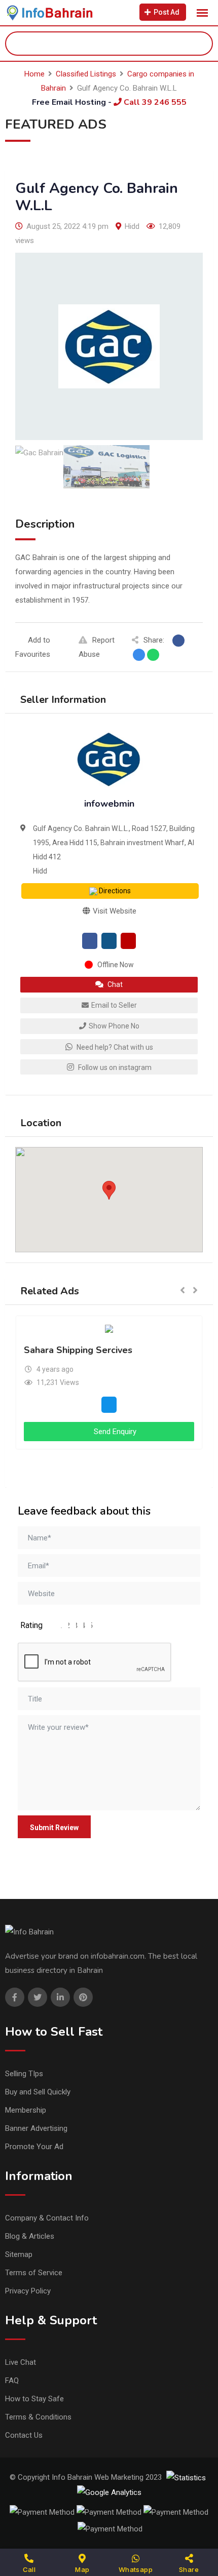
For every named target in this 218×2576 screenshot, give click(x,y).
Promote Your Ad (34, 2147)
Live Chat (21, 2362)
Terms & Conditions (38, 2417)
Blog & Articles (30, 2236)
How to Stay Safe (34, 2399)
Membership (26, 2110)
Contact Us (24, 2435)
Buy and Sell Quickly (38, 2092)
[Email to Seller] (109, 1405)
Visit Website (114, 911)
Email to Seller (114, 1005)
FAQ (12, 2381)
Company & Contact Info (47, 2218)
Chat (114, 984)
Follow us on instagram (114, 1067)
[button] (109, 1190)
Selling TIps (24, 2074)
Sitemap (19, 2254)
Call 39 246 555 (154, 102)
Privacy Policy (28, 2291)
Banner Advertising (36, 2128)
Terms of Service (34, 2273)
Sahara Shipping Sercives (78, 1350)
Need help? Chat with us (114, 1047)
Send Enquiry (114, 1432)
